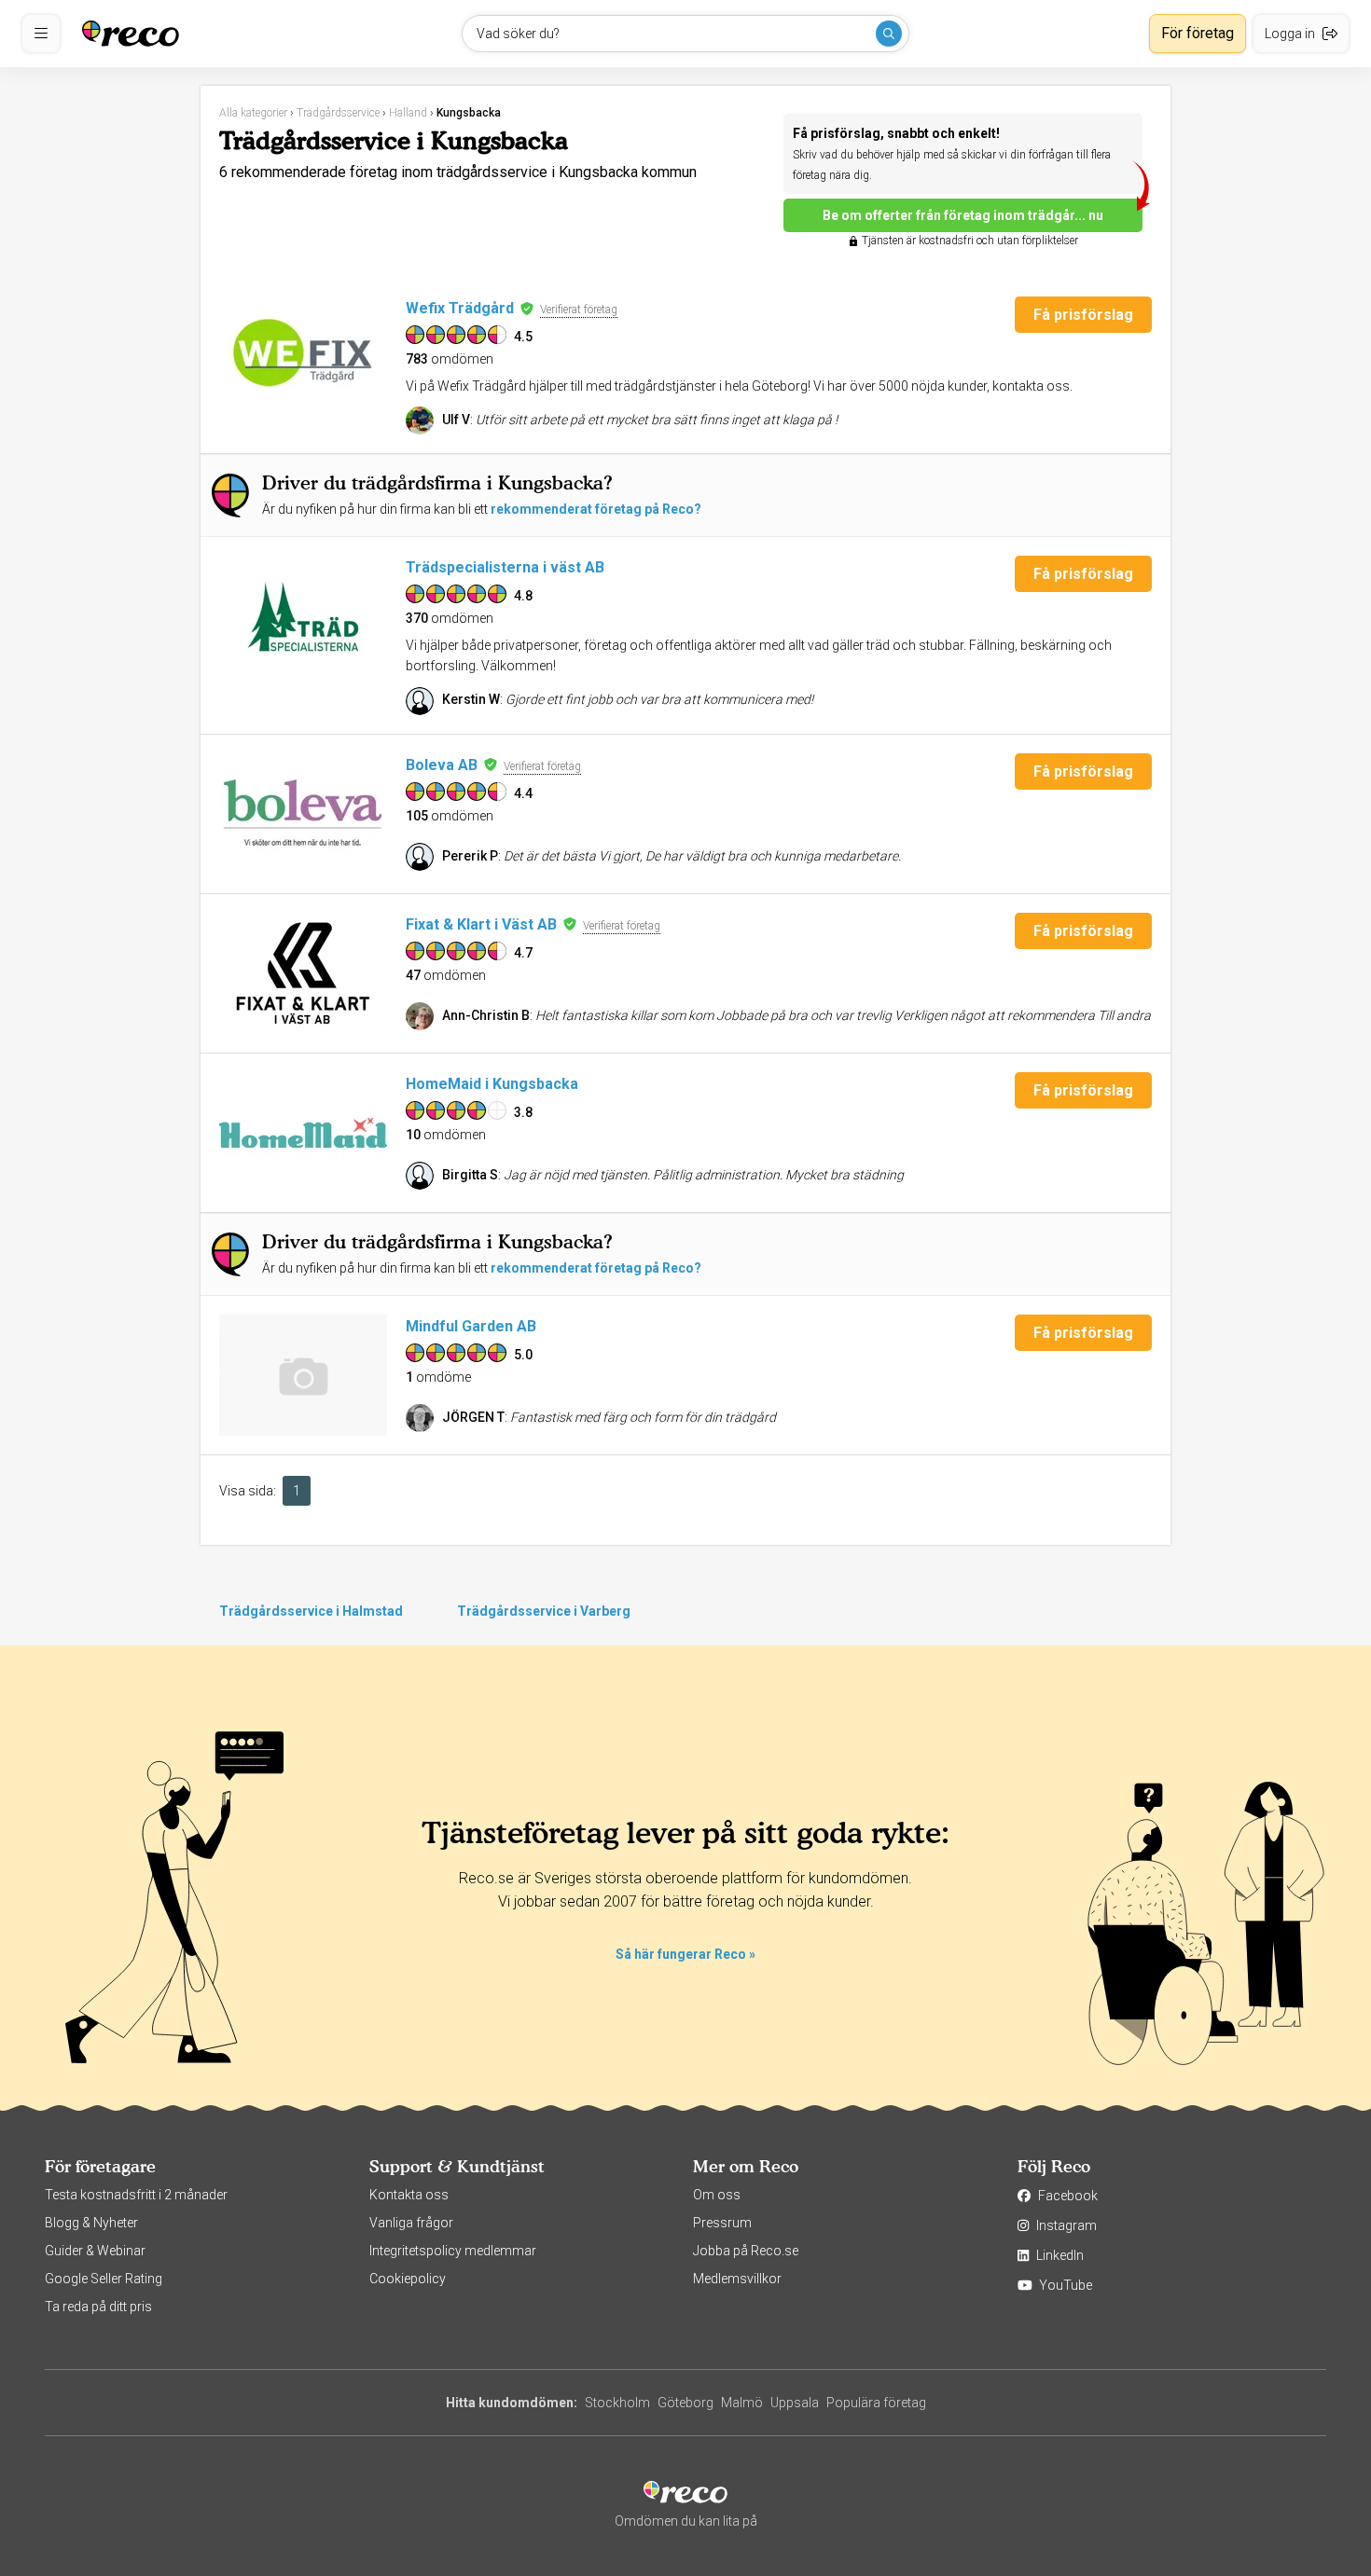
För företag (1198, 33)
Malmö (742, 2403)
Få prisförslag (1083, 315)
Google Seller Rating (104, 2279)
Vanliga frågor (411, 2223)
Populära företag (876, 2403)
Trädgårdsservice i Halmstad (311, 1611)
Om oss (717, 2195)
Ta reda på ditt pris (98, 2307)
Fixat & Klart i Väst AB (481, 924)
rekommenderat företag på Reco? (596, 509)
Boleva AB (442, 765)
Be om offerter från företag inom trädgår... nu (963, 215)
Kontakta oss (409, 2195)
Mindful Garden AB (471, 1326)
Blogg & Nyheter (91, 2223)
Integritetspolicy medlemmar (453, 2251)
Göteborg (685, 2403)
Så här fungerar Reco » (685, 1954)
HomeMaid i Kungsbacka (492, 1084)
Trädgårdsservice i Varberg (544, 1611)
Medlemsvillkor (737, 2279)
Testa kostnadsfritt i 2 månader (136, 2195)
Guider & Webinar (95, 2251)
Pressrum (722, 2223)
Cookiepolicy (408, 2279)
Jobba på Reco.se (746, 2251)
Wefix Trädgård (460, 308)
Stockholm (617, 2403)
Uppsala (795, 2403)
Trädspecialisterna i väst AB (505, 567)
